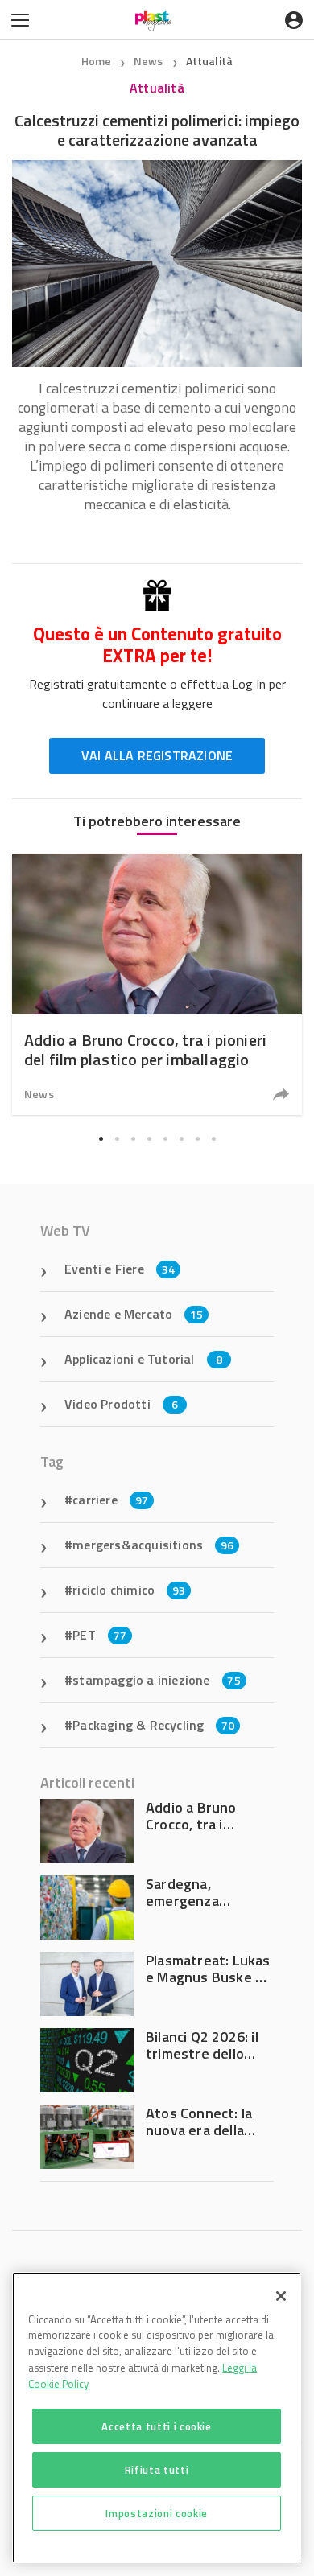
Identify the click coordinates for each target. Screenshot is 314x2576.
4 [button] (149, 1138)
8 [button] (213, 1138)
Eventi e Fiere (120, 1269)
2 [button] (117, 1138)
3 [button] (133, 1138)
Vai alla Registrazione (157, 755)
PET (99, 1635)
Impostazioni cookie (156, 2513)
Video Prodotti (121, 1404)
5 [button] (165, 1138)
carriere (110, 1500)
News (150, 61)
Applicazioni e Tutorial (143, 1359)
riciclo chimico (129, 1590)
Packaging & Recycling (153, 1725)
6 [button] (181, 1138)
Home (97, 61)
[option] (157, 984)
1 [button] (101, 1138)
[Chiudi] (281, 2296)
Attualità (210, 61)
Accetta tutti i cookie (156, 2426)
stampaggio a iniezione (157, 1680)
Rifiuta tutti (157, 2470)
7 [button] (197, 1138)
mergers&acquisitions (153, 1545)
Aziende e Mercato (134, 1314)
